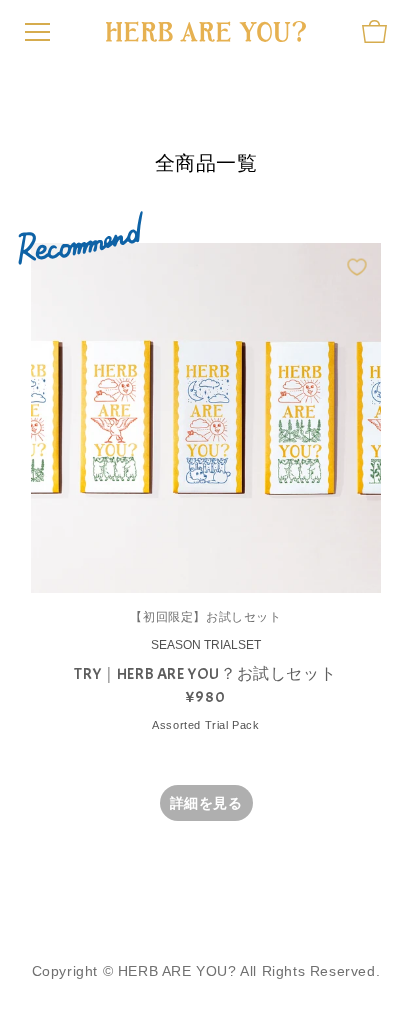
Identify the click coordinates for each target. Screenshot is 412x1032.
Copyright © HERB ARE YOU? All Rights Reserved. (206, 971)
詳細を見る (206, 803)
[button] (374, 31)
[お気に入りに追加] (357, 267)
